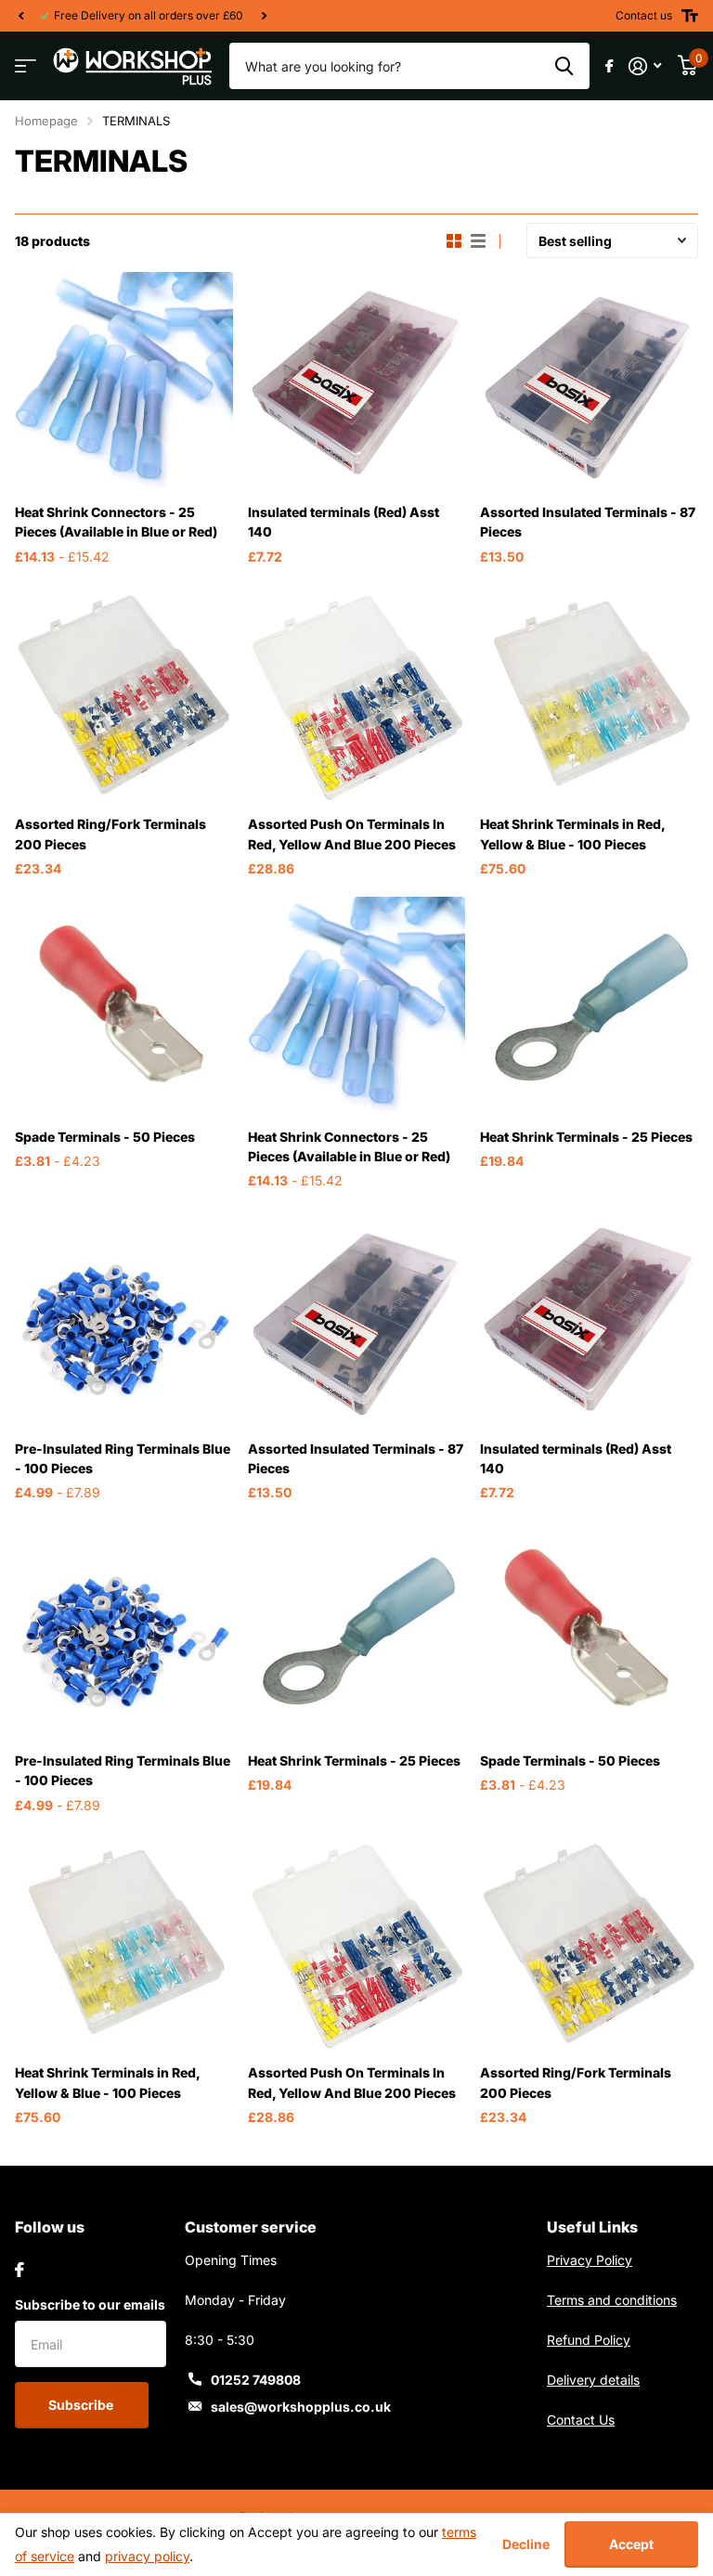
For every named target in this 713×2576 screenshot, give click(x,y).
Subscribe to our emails (90, 2304)
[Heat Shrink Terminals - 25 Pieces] (589, 1006)
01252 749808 (256, 2380)
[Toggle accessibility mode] (690, 16)
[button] (20, 16)
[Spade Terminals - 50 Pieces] (124, 1006)
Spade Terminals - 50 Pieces (105, 1137)
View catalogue (26, 66)
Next (264, 16)
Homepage (46, 121)
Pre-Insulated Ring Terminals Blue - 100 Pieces (123, 1458)
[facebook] (19, 2270)
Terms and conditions (612, 2300)
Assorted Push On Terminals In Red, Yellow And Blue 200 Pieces (352, 834)
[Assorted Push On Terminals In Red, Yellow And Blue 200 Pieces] (357, 694)
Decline (526, 2544)
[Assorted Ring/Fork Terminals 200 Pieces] (124, 694)
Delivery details (593, 2380)
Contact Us (581, 2420)
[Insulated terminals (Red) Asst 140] (357, 381)
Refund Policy (589, 2340)
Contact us (644, 15)
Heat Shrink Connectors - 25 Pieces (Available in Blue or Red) (116, 522)
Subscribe (82, 2405)
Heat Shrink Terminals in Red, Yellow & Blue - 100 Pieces (572, 834)
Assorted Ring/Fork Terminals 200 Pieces (110, 834)
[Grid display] (454, 241)
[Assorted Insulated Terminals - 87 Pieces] (589, 381)
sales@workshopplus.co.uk (301, 2407)
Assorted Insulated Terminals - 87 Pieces (588, 522)
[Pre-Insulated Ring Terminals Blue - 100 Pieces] (124, 1318)
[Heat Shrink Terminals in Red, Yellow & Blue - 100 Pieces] (589, 694)
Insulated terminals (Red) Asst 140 (344, 522)
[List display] (478, 241)
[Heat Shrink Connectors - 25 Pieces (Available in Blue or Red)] (124, 381)
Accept (631, 2544)
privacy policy (147, 2556)
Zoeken (564, 66)
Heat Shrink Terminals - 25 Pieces (586, 1137)
